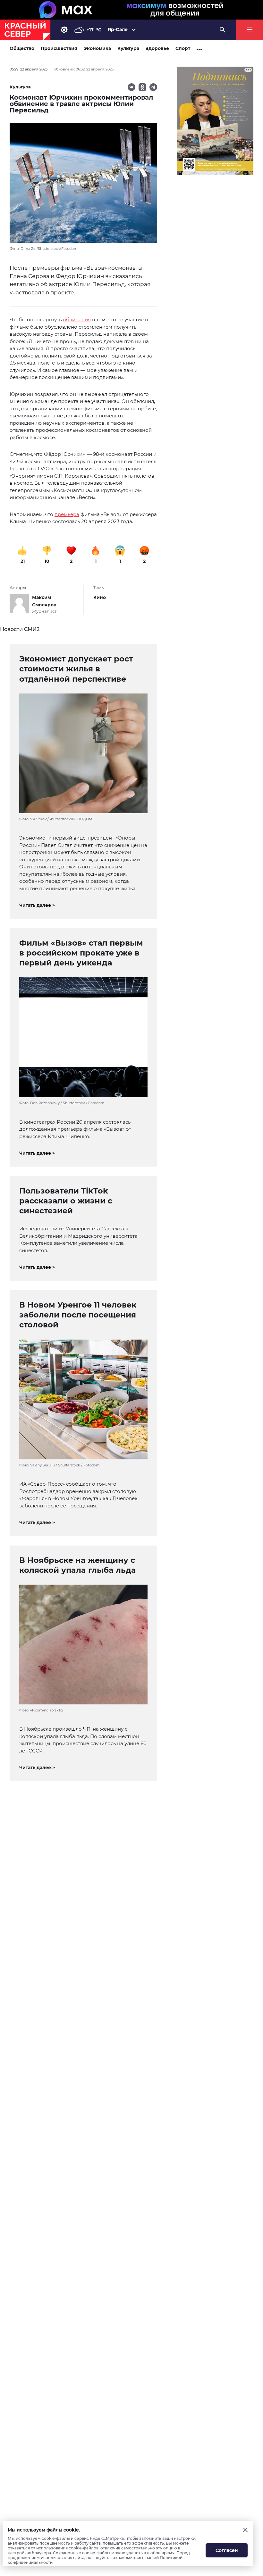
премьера (67, 514)
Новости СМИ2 (20, 629)
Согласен (227, 2550)
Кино (100, 597)
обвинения (77, 320)
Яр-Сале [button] (118, 29)
